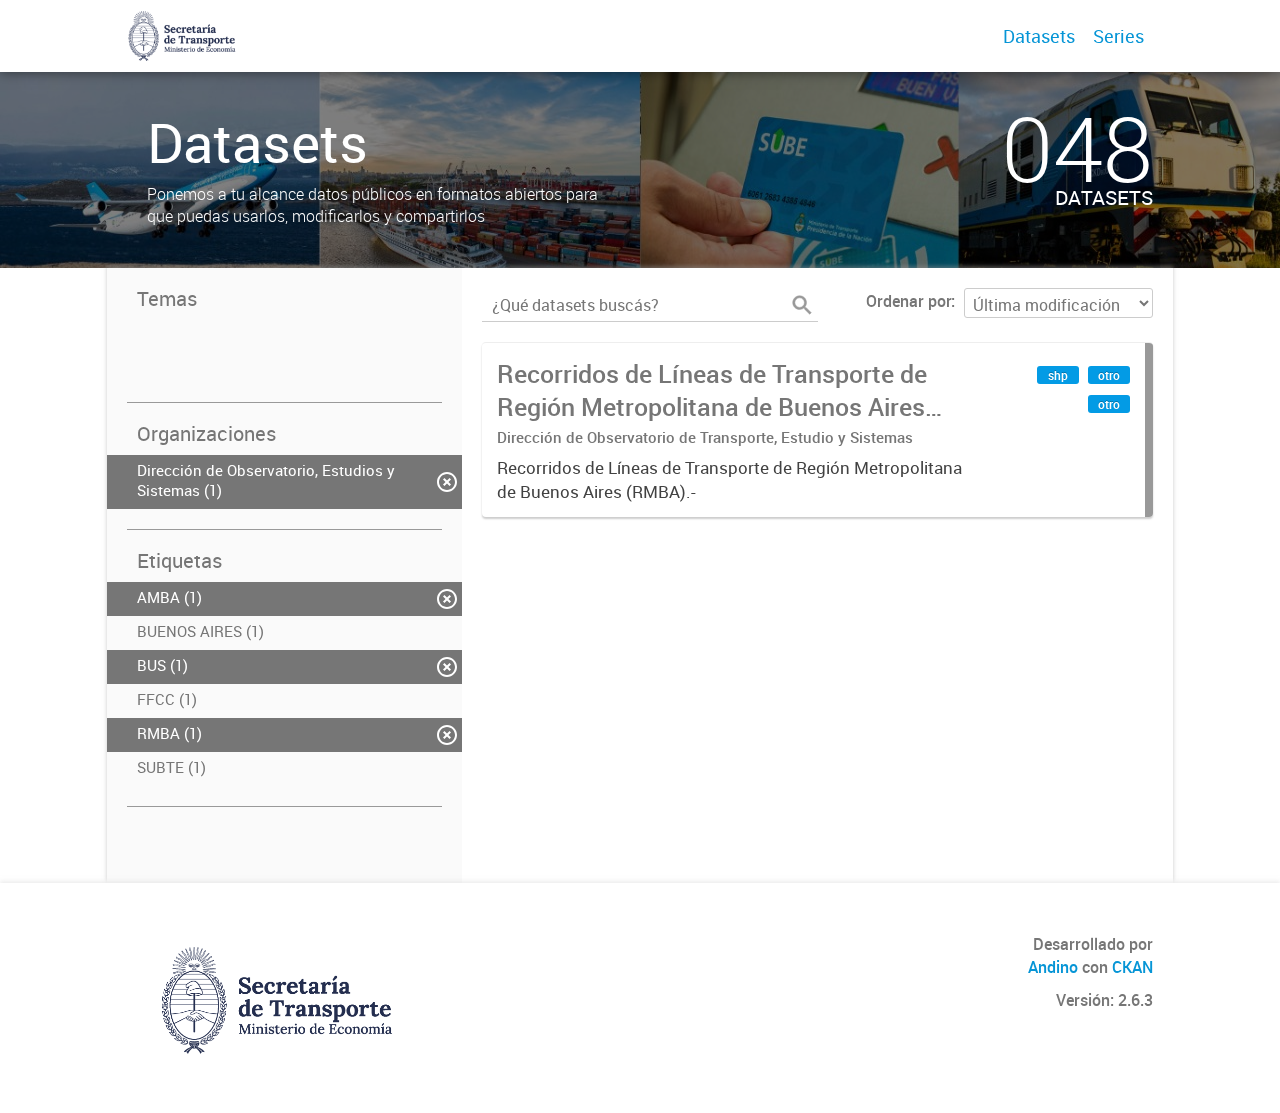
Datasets (1039, 36)
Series (1118, 36)
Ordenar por (908, 301)
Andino (1053, 967)
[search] (802, 305)
